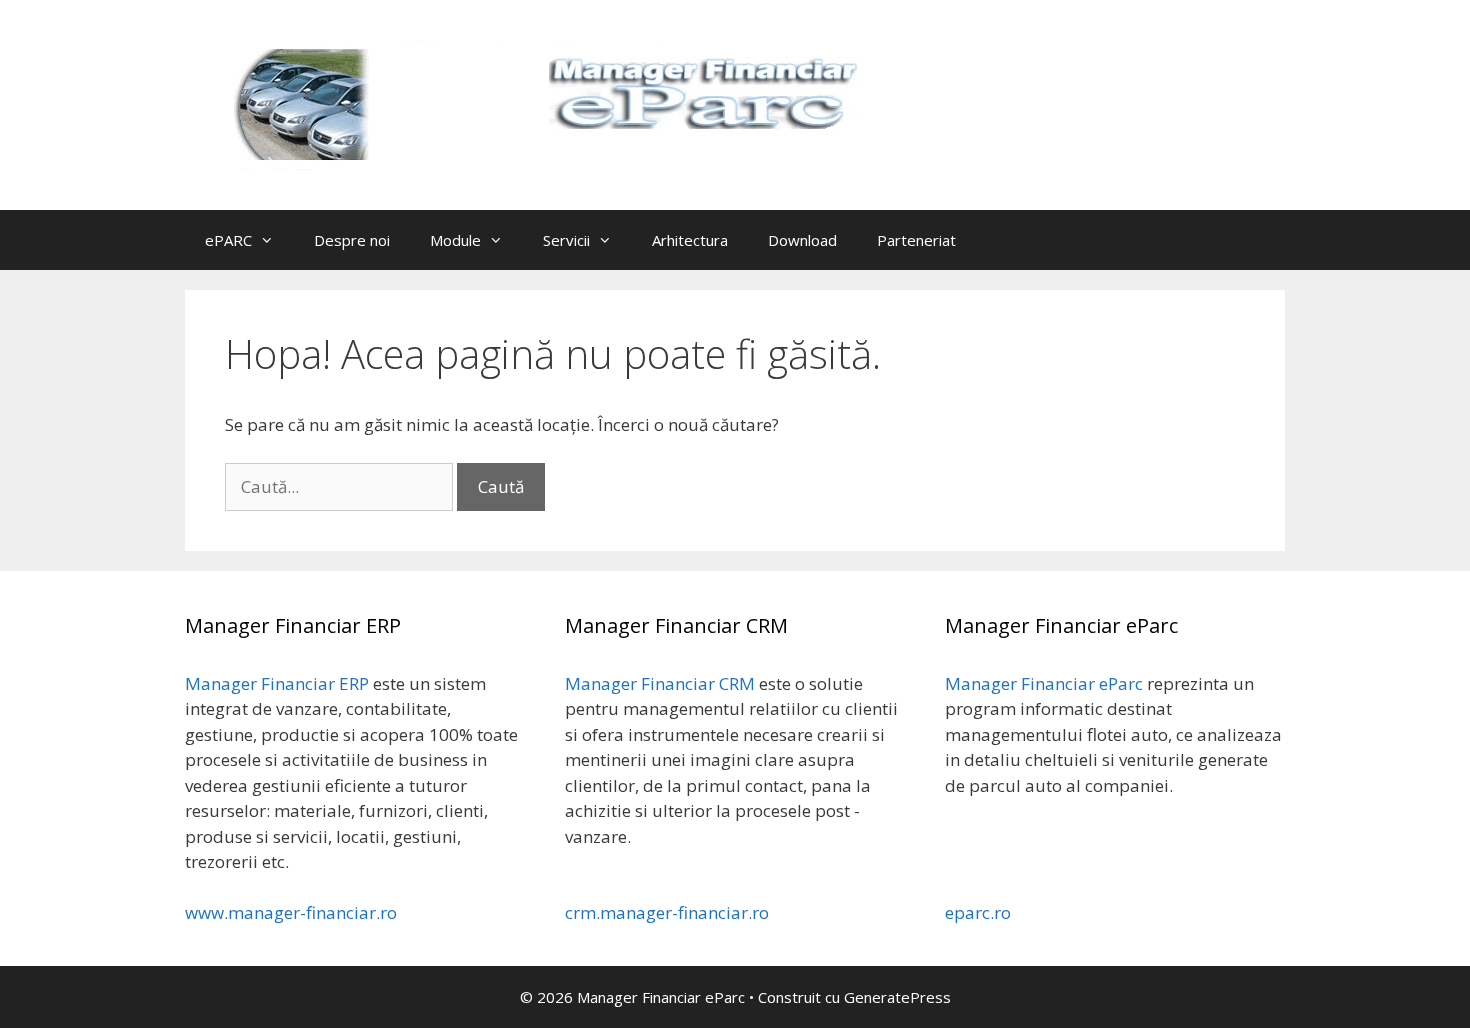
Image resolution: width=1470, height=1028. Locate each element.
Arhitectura (690, 240)
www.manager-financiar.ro (291, 912)
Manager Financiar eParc (1044, 683)
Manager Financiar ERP (277, 683)
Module (455, 240)
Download (802, 240)
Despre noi (352, 240)
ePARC (228, 240)
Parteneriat (916, 240)
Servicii (566, 240)
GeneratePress (897, 997)
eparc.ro (978, 912)
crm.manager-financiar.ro (667, 912)
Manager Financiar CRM (660, 683)
